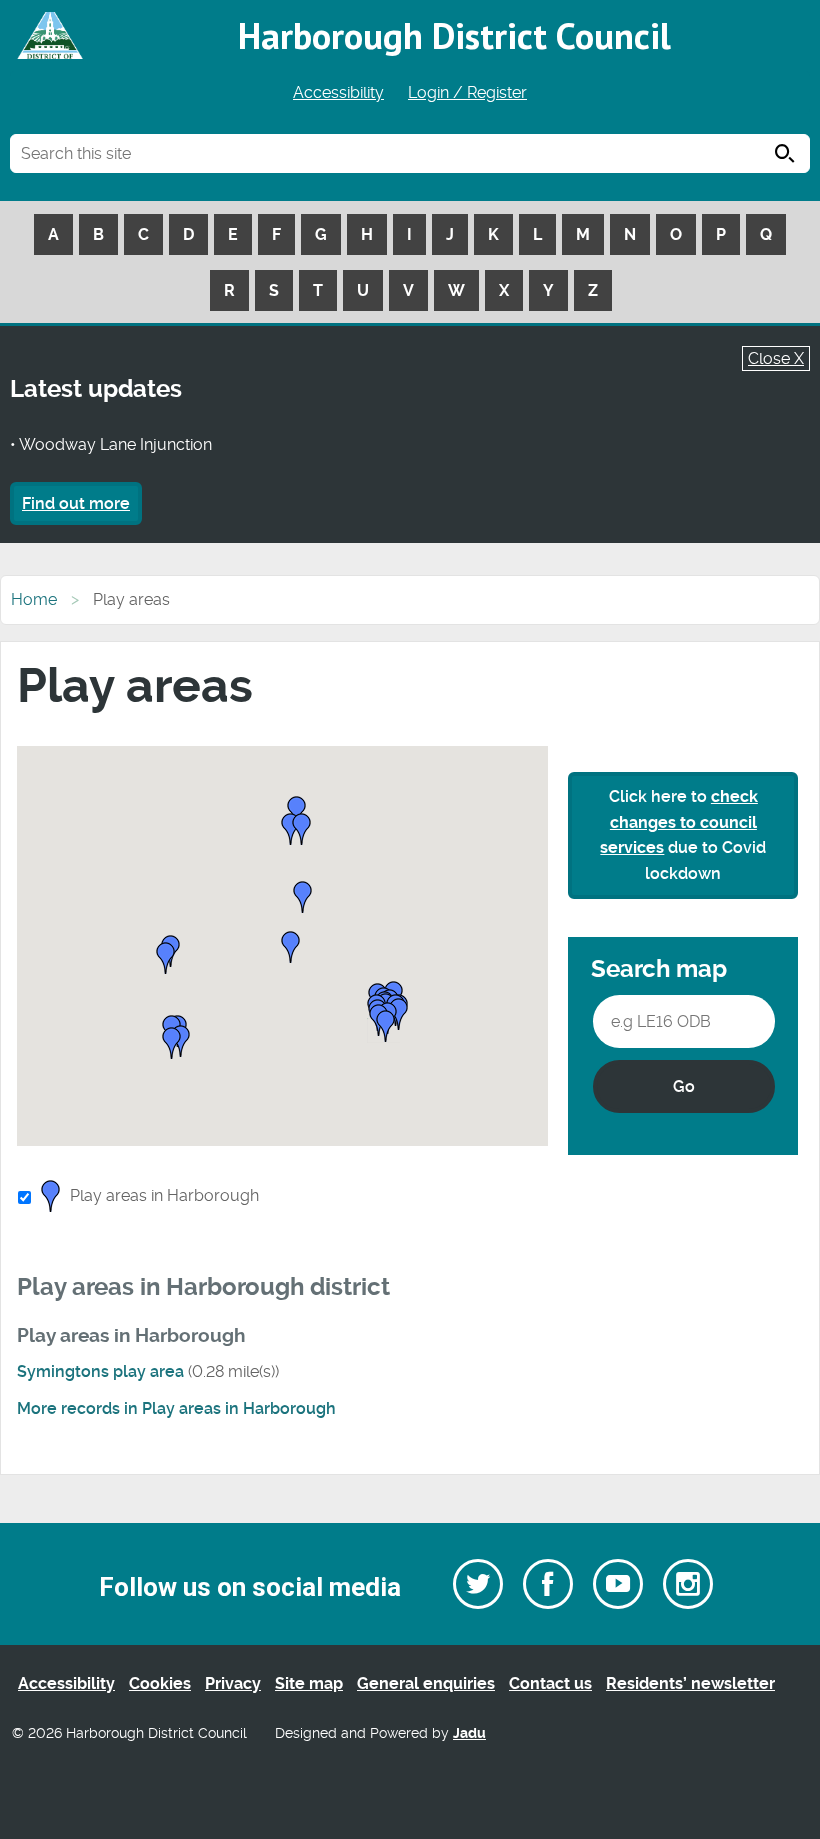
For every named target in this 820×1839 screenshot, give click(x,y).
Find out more (76, 503)
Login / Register (467, 92)
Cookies (160, 1683)
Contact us (550, 1683)
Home (34, 599)
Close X (776, 358)
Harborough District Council (454, 35)
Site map (309, 1683)
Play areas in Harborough (164, 1195)
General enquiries (426, 1683)
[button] (303, 898)
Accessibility (338, 92)
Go (684, 1086)
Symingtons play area (100, 1371)
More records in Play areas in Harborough (176, 1408)
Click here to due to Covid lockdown (683, 835)
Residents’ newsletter (690, 1683)
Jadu (469, 1733)
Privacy (233, 1683)
